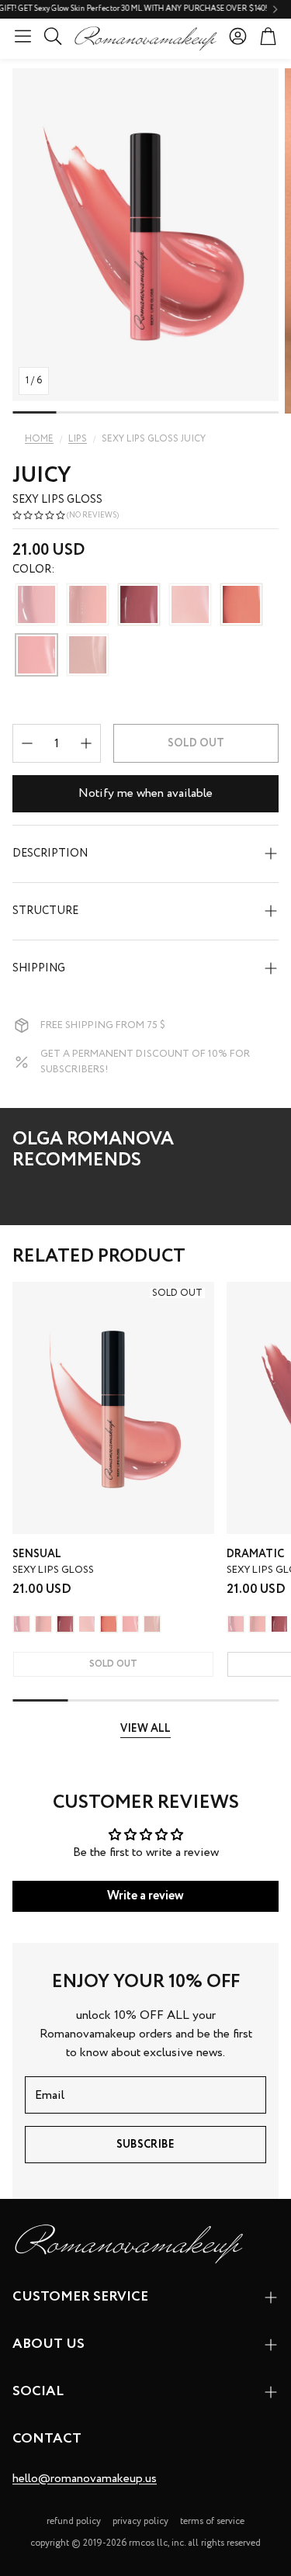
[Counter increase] (86, 743)
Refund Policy (74, 2521)
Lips (78, 439)
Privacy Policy (140, 2521)
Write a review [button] (145, 1896)
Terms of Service (212, 2521)
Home (39, 439)
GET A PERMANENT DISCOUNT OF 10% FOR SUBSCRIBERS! (145, 1062)
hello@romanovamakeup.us (85, 2479)
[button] (23, 36)
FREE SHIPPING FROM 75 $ (103, 1025)
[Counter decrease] (27, 743)
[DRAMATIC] (139, 606)
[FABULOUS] (241, 606)
